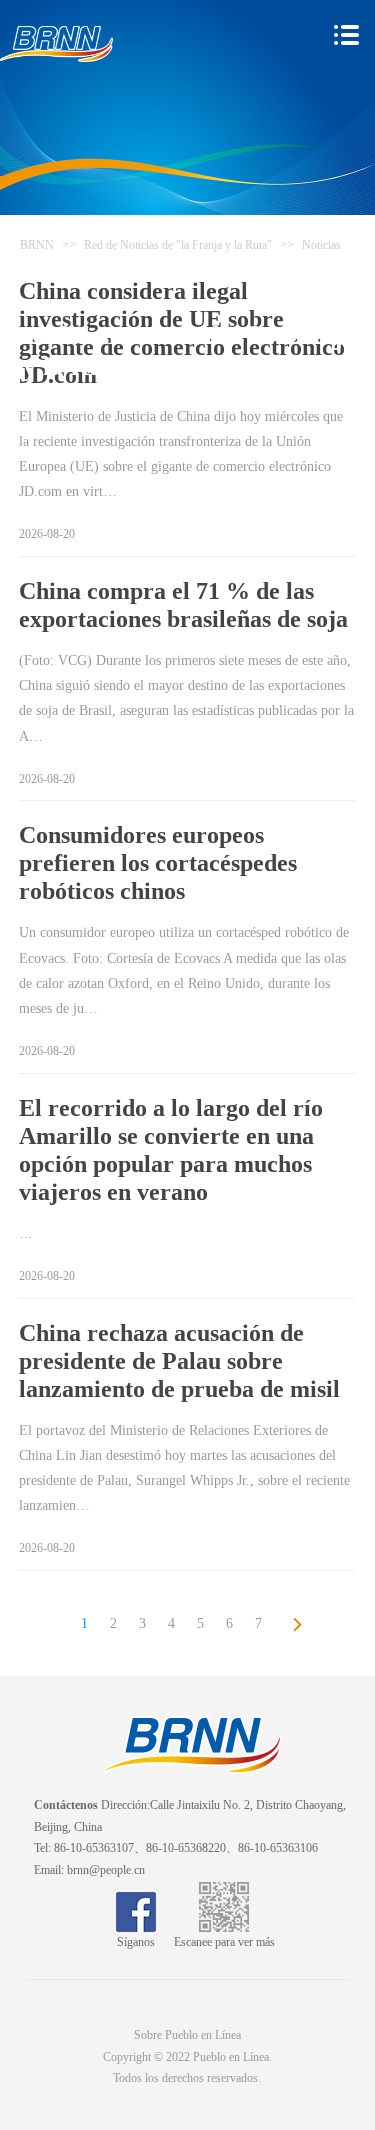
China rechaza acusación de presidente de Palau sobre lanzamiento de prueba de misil (179, 1361)
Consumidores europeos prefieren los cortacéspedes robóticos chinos (158, 863)
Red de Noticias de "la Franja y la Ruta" (178, 245)
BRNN (37, 245)
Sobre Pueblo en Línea (187, 2035)
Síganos (136, 1942)
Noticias (321, 245)
